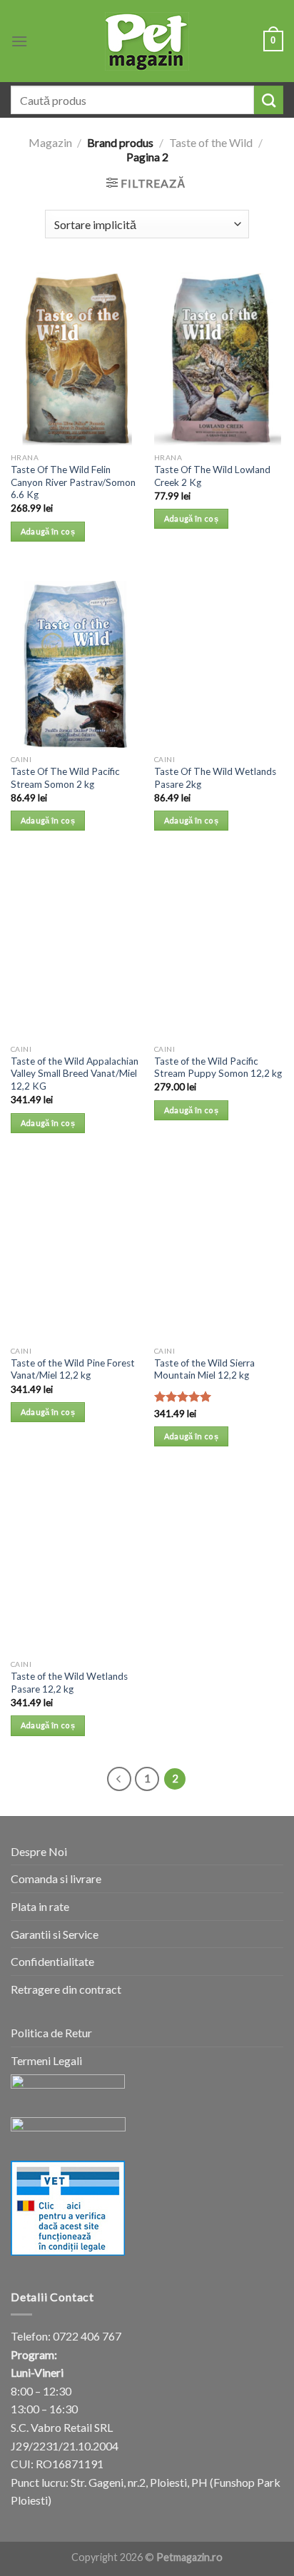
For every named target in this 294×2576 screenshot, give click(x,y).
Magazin (50, 142)
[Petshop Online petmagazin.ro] (147, 41)
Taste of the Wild (211, 142)
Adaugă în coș (48, 531)
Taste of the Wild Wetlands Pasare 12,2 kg (69, 1683)
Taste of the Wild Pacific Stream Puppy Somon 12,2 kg (218, 1068)
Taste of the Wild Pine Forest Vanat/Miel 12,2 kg (73, 1369)
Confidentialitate (52, 1961)
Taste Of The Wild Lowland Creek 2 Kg (212, 476)
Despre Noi (39, 1851)
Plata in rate (40, 1906)
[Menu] (19, 41)
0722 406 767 (87, 2336)
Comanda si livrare (56, 1878)
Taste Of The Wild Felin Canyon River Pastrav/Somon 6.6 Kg (73, 482)
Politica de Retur (51, 2033)
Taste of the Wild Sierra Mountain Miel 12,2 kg (204, 1369)
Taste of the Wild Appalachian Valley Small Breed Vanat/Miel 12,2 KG (75, 1074)
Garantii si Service (55, 1934)
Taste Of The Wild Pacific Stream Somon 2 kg (65, 778)
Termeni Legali (46, 2060)
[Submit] (269, 100)
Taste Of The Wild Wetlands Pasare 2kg (215, 778)
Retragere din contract (66, 1989)
